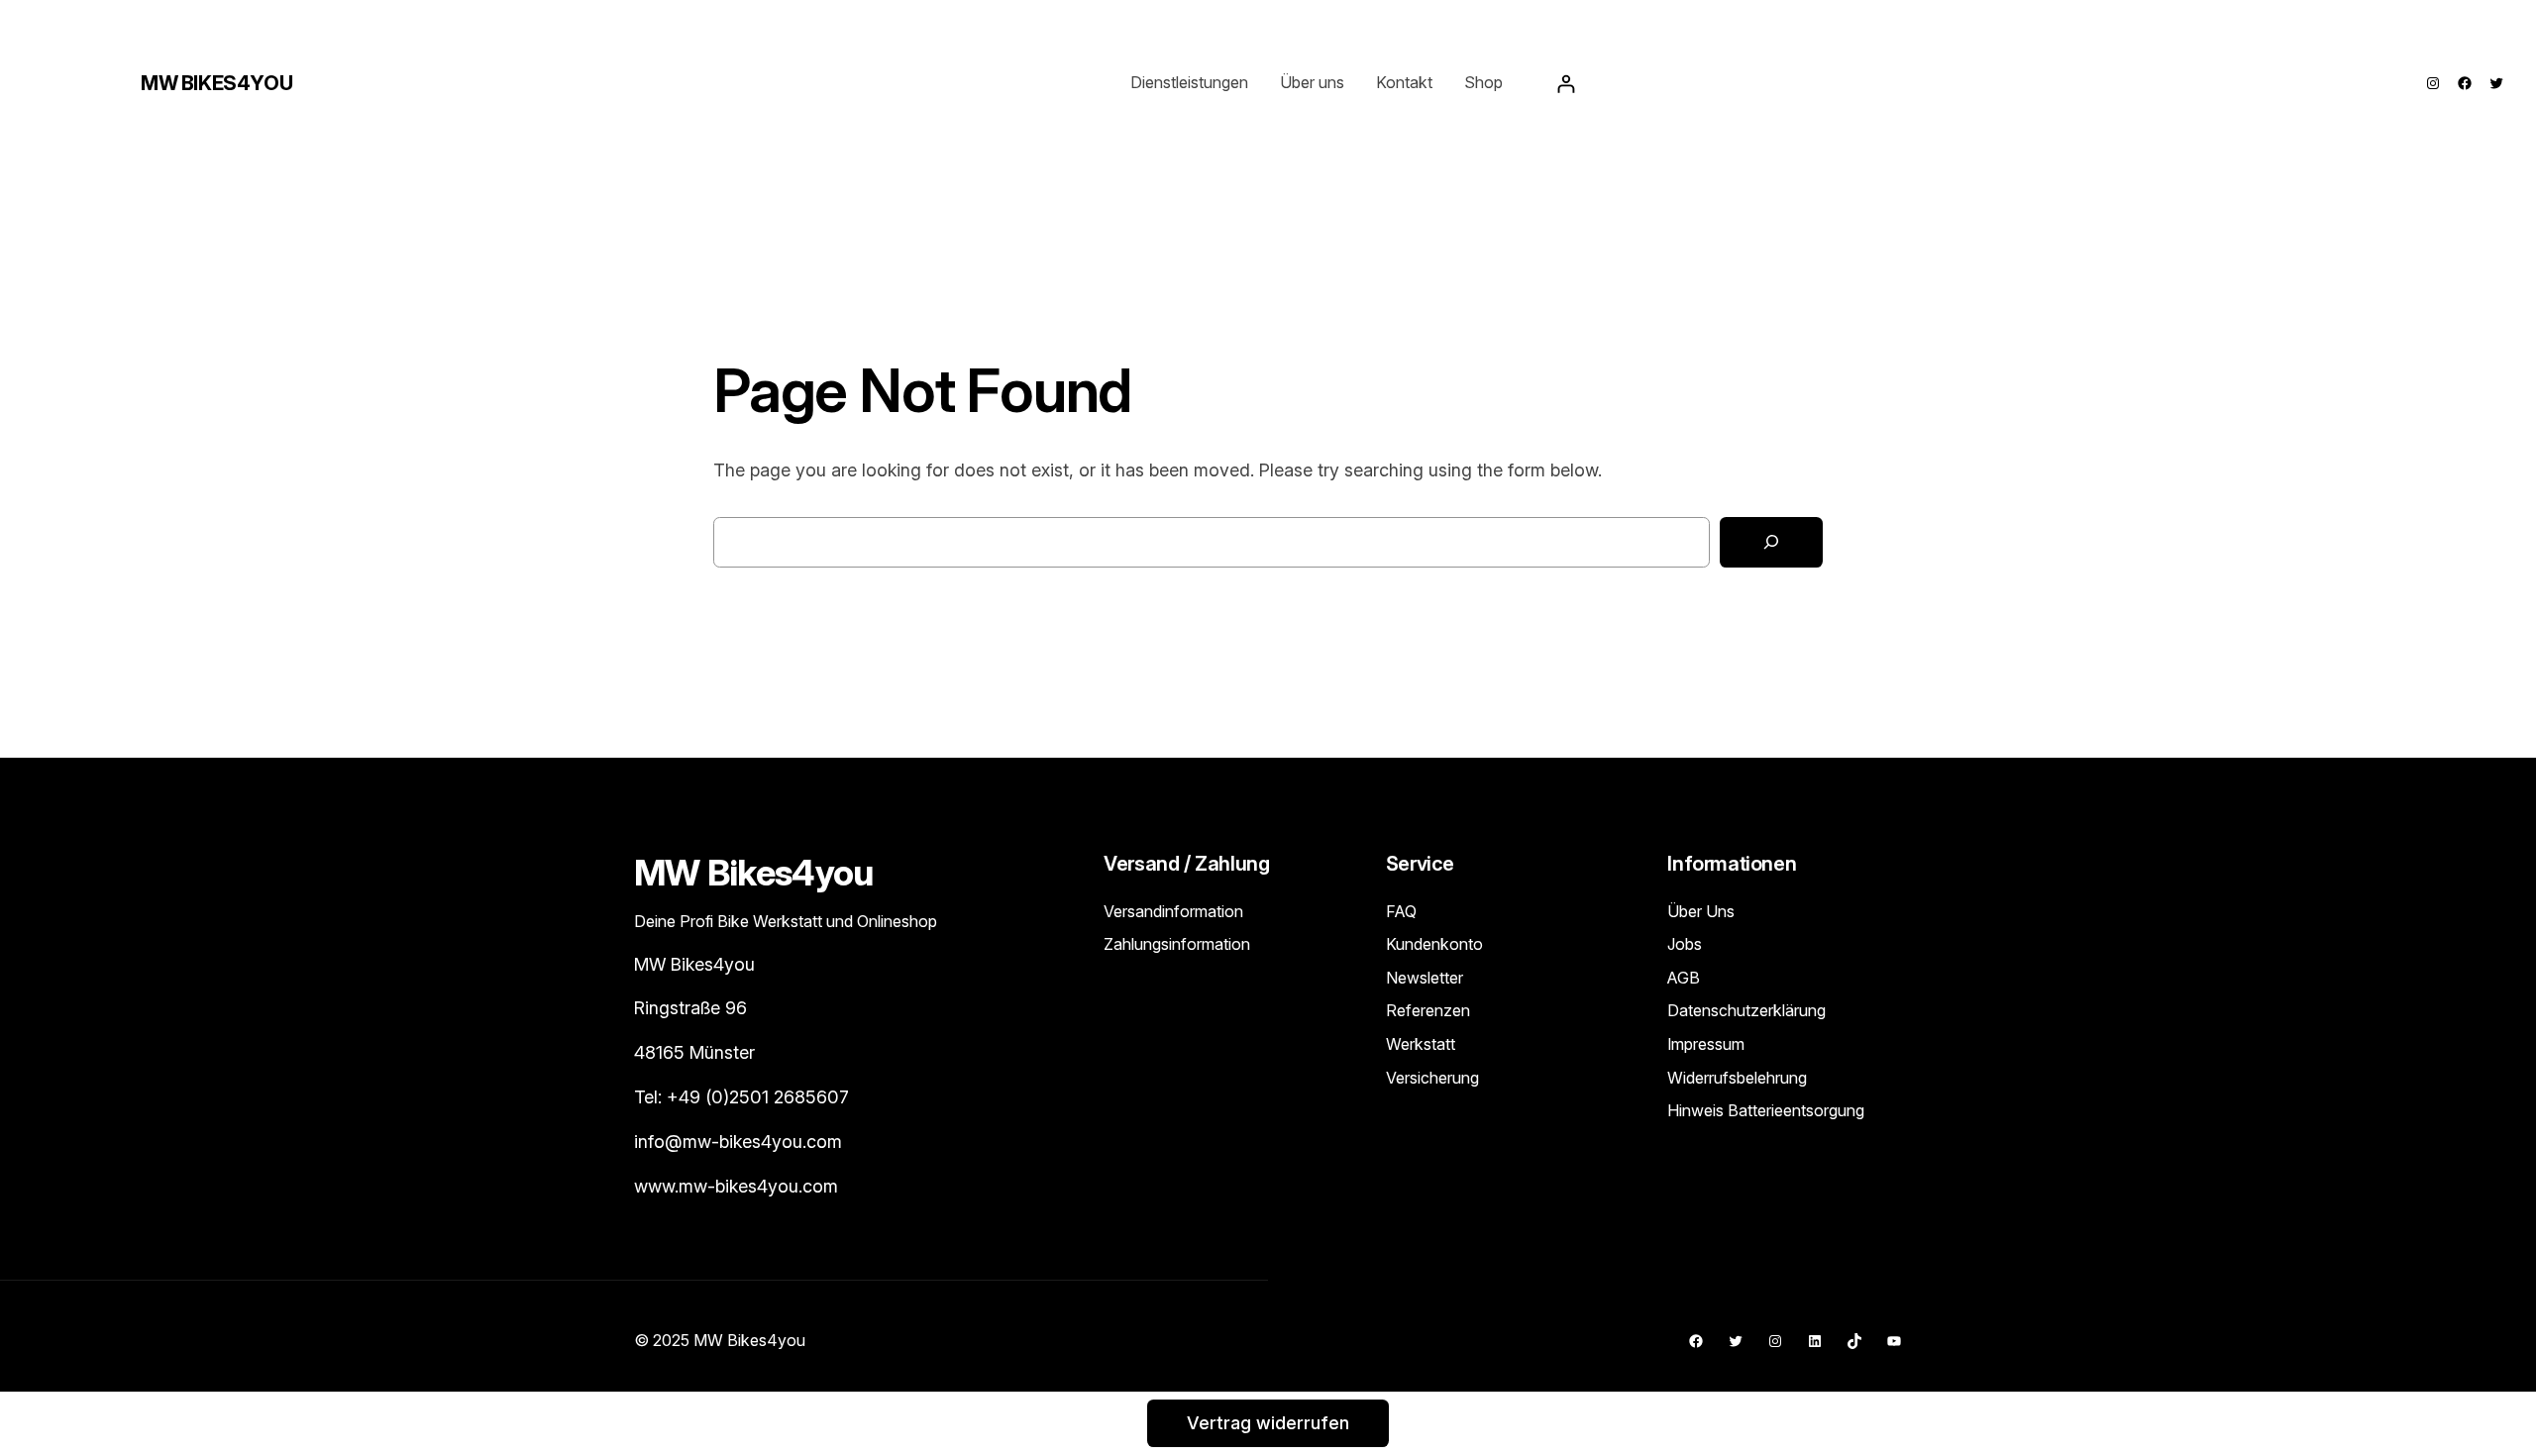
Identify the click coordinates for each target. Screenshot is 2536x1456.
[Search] (1771, 542)
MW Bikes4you (216, 83)
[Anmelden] (1566, 84)
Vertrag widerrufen (1268, 1423)
